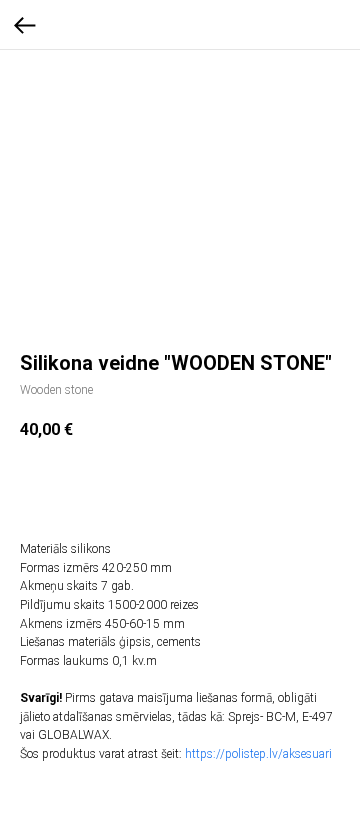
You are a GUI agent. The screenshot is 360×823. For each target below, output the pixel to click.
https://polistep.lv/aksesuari (258, 754)
